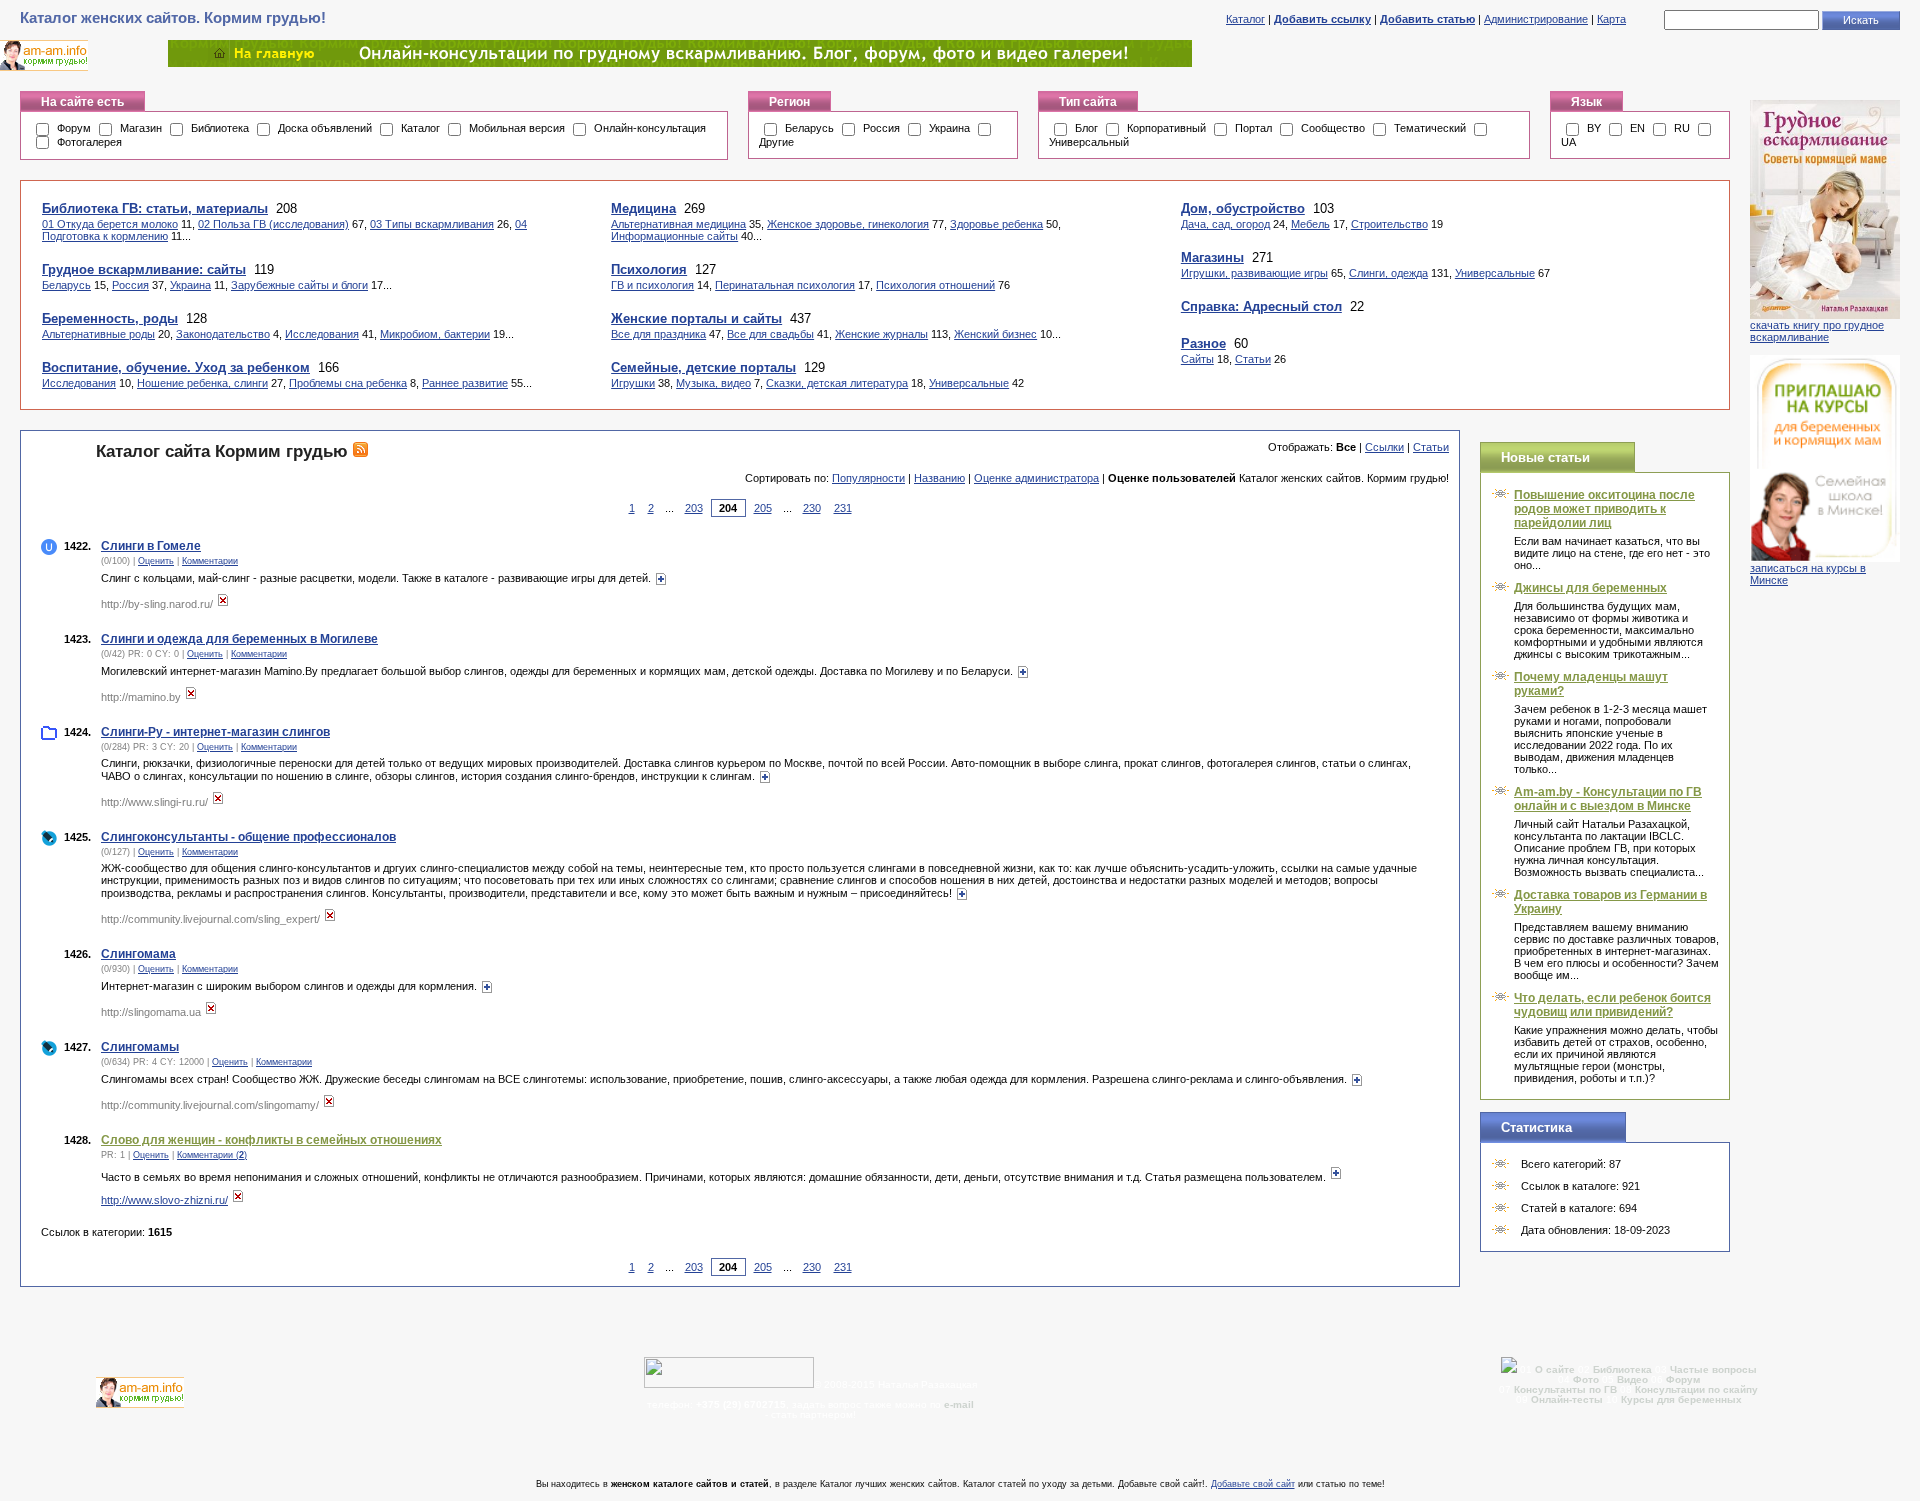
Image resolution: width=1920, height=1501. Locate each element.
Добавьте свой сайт (1253, 1484)
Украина (949, 128)
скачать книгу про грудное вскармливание (1817, 331)
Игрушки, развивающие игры (1254, 273)
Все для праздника (658, 334)
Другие (776, 142)
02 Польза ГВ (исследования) (273, 224)
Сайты (1197, 359)
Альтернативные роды (98, 334)
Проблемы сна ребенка (348, 383)
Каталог (1245, 19)
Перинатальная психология (785, 285)
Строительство (1389, 224)
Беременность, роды (110, 318)
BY (1594, 128)
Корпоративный (1166, 128)
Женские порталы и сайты (696, 318)
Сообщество (1333, 128)
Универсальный (1089, 142)
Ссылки (1384, 447)
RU (1682, 128)
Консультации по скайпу (1696, 1389)
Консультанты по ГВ (1567, 1389)
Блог (1086, 128)
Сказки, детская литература (837, 383)
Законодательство (223, 334)
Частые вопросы (1713, 1369)
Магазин (141, 128)
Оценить (156, 561)
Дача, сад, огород (1225, 224)
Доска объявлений (325, 128)
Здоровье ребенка (996, 224)
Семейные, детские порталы (703, 367)
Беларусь (809, 128)
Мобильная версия (517, 128)
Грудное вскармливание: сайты (144, 269)
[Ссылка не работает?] (223, 604)
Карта (1611, 19)
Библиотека (220, 128)
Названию (939, 478)
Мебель (1310, 224)
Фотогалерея (89, 142)
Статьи (1253, 359)
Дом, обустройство (1243, 208)
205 (763, 508)
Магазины (1212, 257)
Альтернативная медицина (678, 224)
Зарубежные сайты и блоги (299, 285)
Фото (1586, 1379)
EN (1637, 128)
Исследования (322, 334)
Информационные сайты (674, 236)
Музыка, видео (713, 383)
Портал (1253, 128)
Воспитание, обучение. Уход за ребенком (176, 367)
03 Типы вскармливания (432, 224)
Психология (649, 269)
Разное (1203, 343)
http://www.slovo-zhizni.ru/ (164, 1200)
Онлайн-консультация (650, 128)
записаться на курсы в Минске (1808, 574)
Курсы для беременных (1681, 1399)
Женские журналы (881, 334)
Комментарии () (212, 1155)
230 (812, 508)
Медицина (643, 208)
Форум (74, 128)
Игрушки (633, 383)
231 (843, 508)
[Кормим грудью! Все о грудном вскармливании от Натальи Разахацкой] (680, 63)
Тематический (1430, 128)
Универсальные (969, 383)
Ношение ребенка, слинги (202, 383)
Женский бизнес (995, 334)
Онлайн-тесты (1568, 1399)
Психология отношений (935, 285)
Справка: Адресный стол (1261, 306)
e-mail (959, 1404)
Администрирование (1536, 19)
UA (1568, 142)
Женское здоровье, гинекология (848, 224)
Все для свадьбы (770, 334)
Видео (1632, 1379)
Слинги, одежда (1388, 273)
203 (694, 508)
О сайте (1556, 1369)
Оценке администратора (1036, 478)
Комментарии (210, 561)
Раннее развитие (465, 383)
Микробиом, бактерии (435, 334)
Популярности (868, 478)
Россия (881, 128)
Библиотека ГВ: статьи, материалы (155, 208)
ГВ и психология (652, 285)
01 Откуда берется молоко (110, 224)
